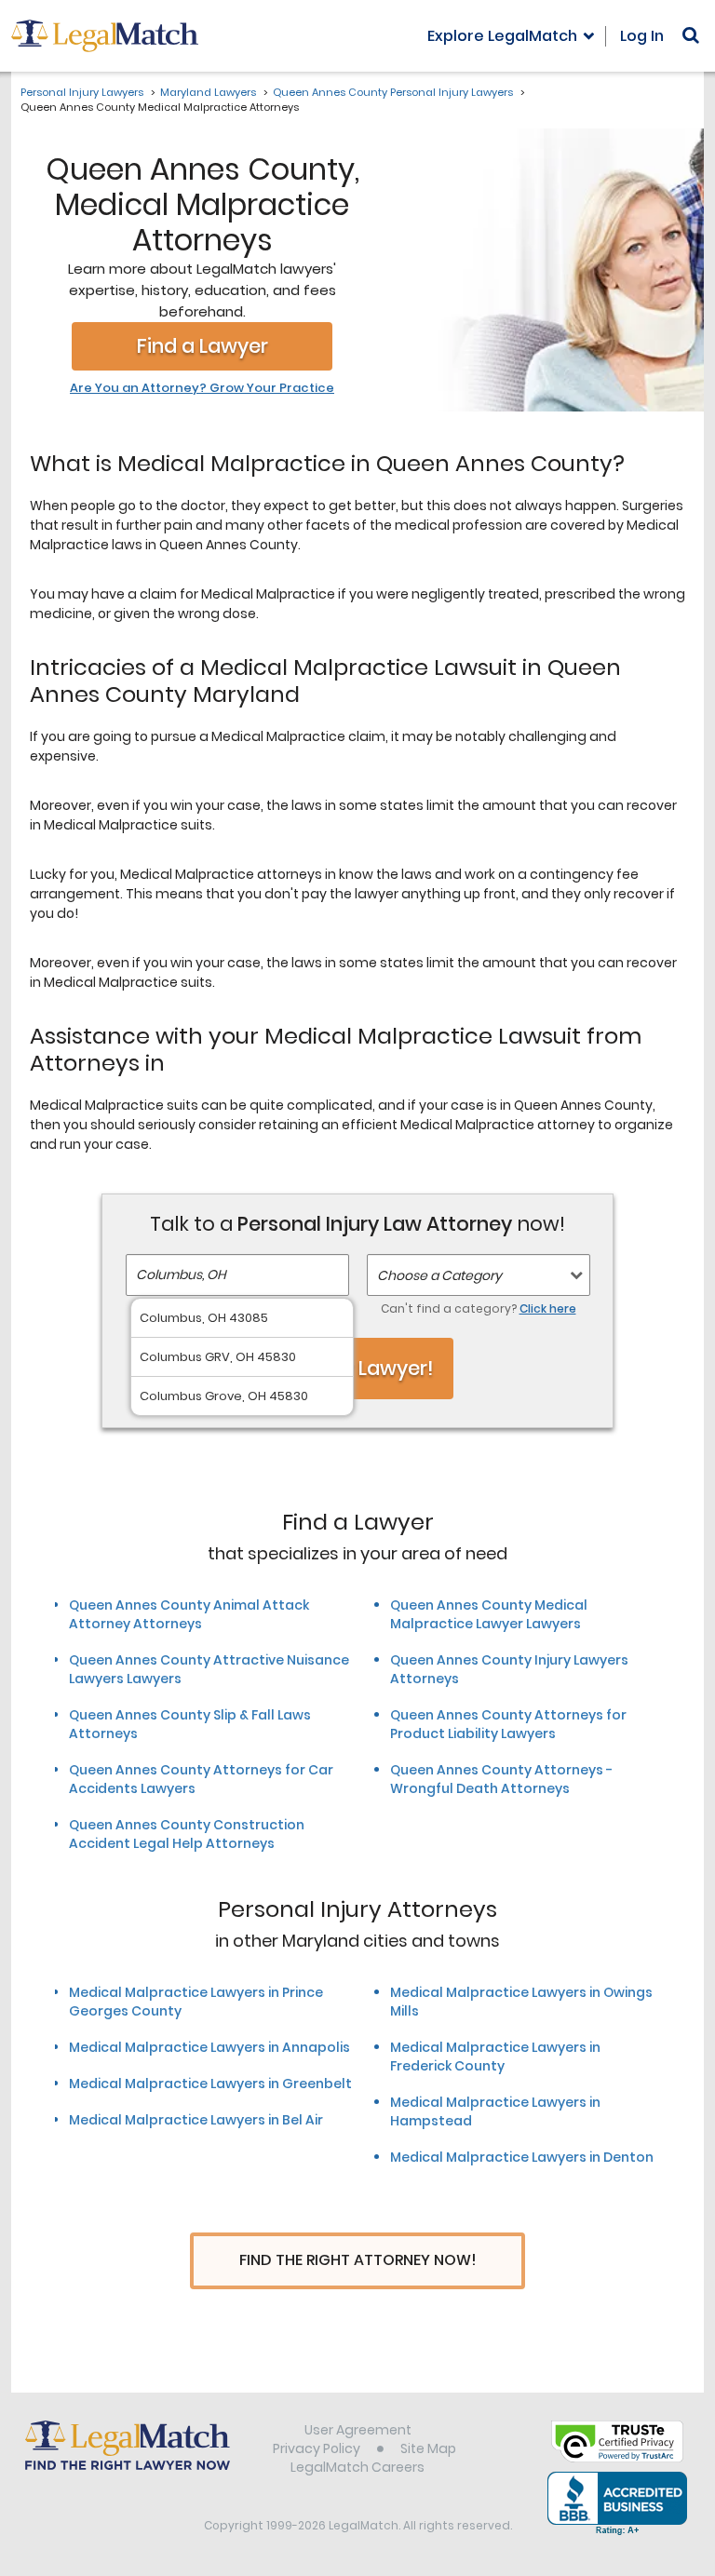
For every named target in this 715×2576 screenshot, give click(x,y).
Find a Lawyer (202, 346)
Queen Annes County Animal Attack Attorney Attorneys (189, 1614)
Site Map (428, 2448)
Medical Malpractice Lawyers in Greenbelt (210, 2084)
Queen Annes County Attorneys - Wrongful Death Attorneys (501, 1779)
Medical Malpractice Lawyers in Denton (522, 2157)
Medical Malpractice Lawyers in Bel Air (196, 2120)
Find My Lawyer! (357, 1368)
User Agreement (358, 2430)
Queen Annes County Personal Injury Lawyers (393, 92)
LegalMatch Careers (357, 2467)
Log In (642, 36)
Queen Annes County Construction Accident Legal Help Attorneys (187, 1834)
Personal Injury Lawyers (82, 92)
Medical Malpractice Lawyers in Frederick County (495, 2057)
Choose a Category (439, 1275)
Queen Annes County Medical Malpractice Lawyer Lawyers (489, 1614)
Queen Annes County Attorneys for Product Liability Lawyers (508, 1724)
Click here (548, 1308)
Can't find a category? (479, 1308)
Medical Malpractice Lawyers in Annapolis (209, 2047)
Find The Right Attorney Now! (358, 2260)
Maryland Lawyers (208, 92)
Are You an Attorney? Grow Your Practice (202, 388)
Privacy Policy (317, 2448)
